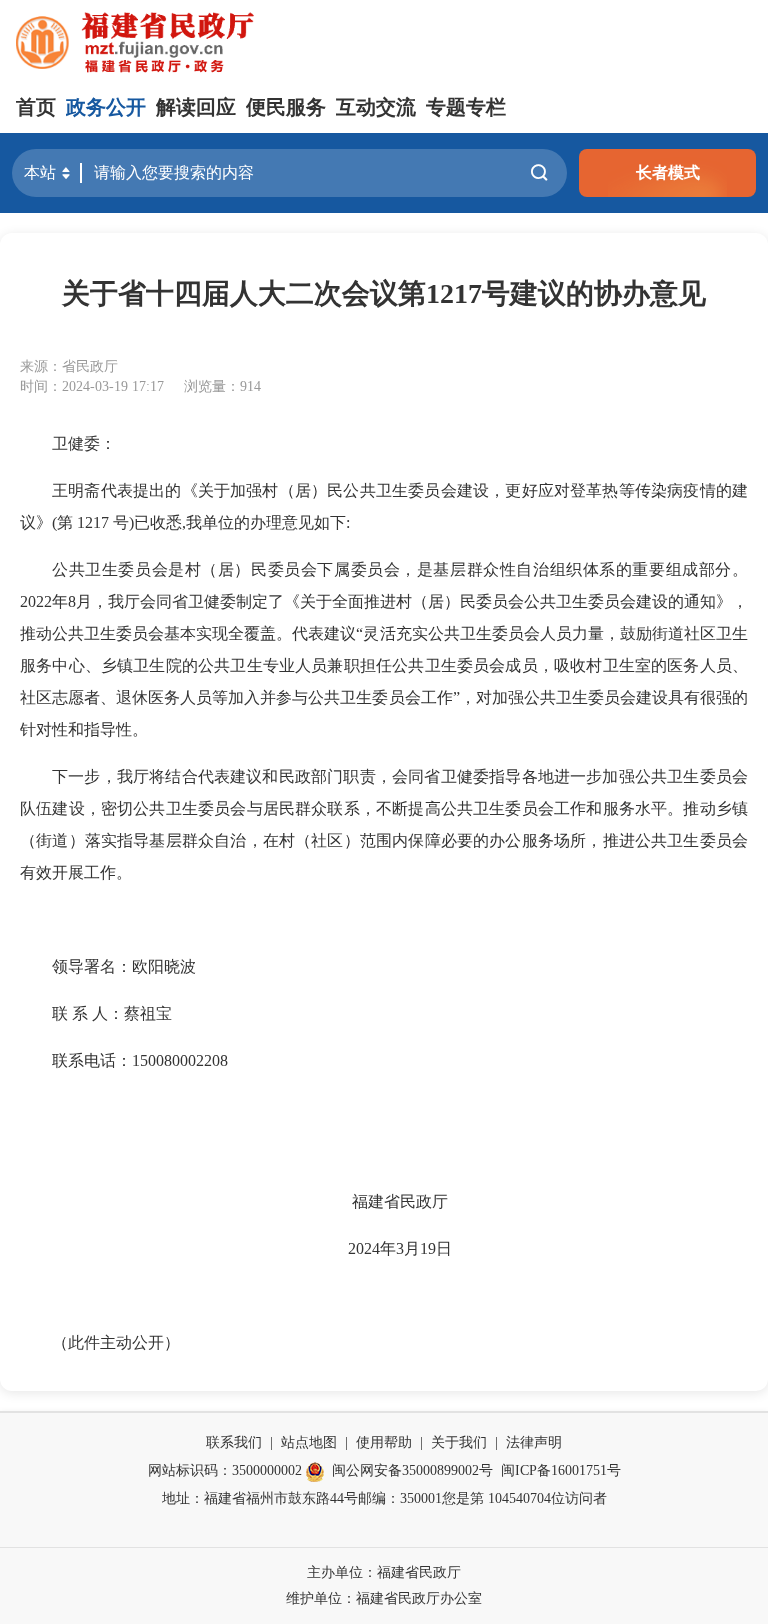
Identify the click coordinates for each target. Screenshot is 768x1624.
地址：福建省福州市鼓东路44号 (260, 1498)
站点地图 (309, 1442)
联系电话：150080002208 (140, 1060)
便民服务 (286, 107)
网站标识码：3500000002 (225, 1470)
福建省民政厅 (400, 1201)
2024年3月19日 (400, 1248)
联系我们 (234, 1442)
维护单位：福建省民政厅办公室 (384, 1598)
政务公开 (106, 107)
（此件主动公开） (116, 1342)
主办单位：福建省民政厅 (384, 1572)
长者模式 (668, 172)
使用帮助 (384, 1442)
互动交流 (376, 107)
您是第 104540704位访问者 (524, 1498)
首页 (36, 107)
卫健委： (84, 443)
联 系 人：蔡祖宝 (112, 1013)
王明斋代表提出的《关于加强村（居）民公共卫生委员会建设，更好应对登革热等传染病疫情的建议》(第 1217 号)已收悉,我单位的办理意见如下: (384, 506)
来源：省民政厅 (69, 366)
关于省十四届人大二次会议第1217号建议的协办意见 (384, 293)
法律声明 (534, 1442)
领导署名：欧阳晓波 (124, 966)
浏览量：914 (222, 386)
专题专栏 (466, 107)
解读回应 (196, 107)
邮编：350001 (400, 1498)
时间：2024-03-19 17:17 (92, 386)
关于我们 (459, 1442)
